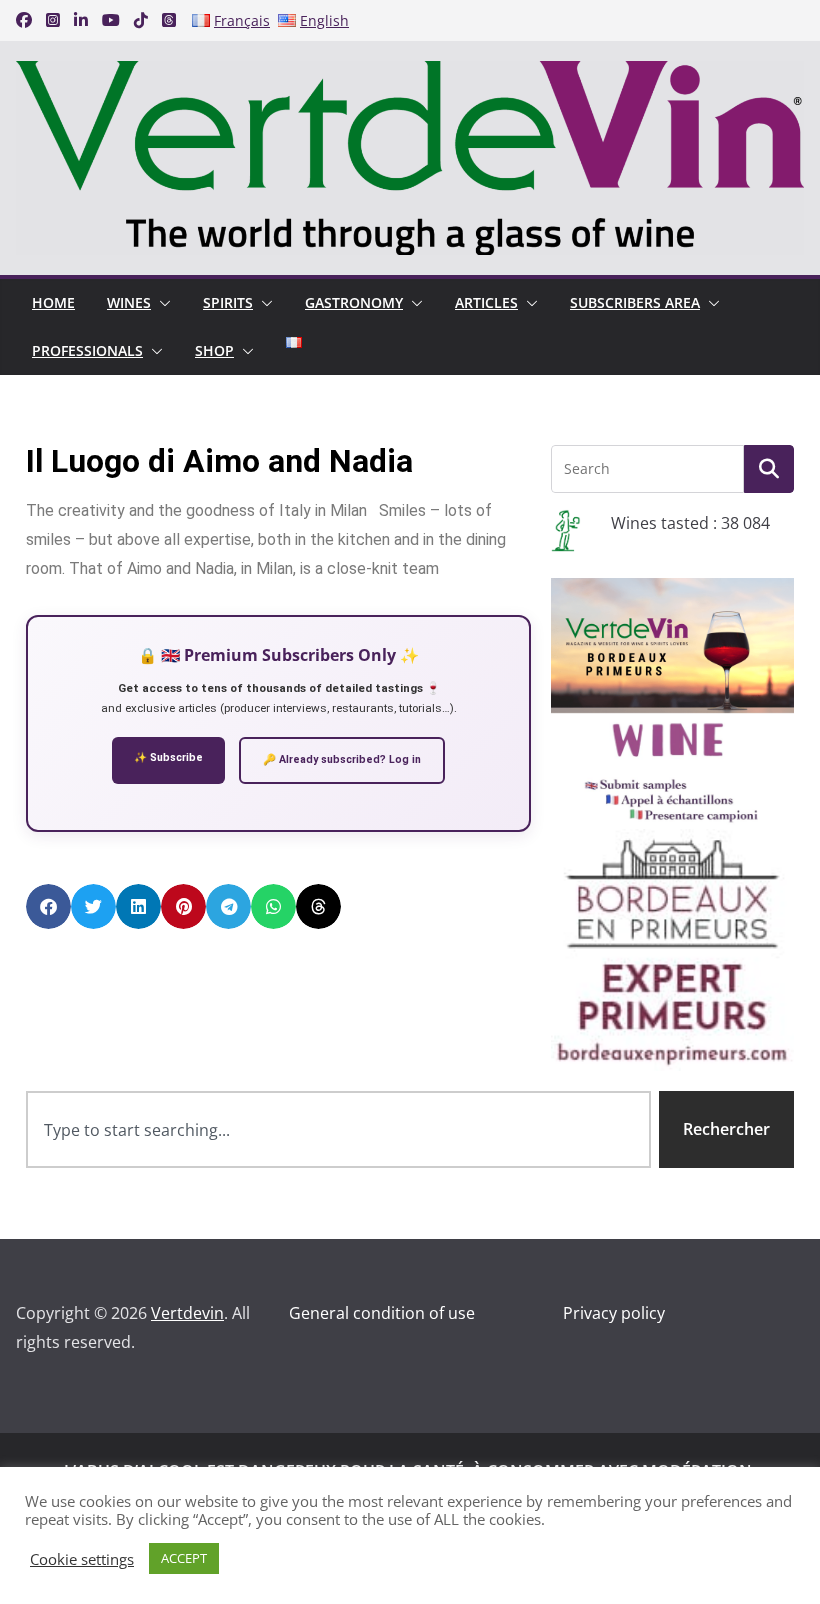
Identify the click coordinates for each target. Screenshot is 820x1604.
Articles (486, 302)
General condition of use (382, 1313)
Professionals (87, 350)
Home (53, 302)
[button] (161, 303)
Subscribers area (635, 302)
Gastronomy (354, 302)
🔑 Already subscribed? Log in (342, 759)
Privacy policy (614, 1313)
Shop (214, 350)
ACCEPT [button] (184, 1558)
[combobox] (338, 1129)
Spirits (228, 302)
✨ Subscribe (168, 757)
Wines (129, 302)
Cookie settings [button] (82, 1559)
